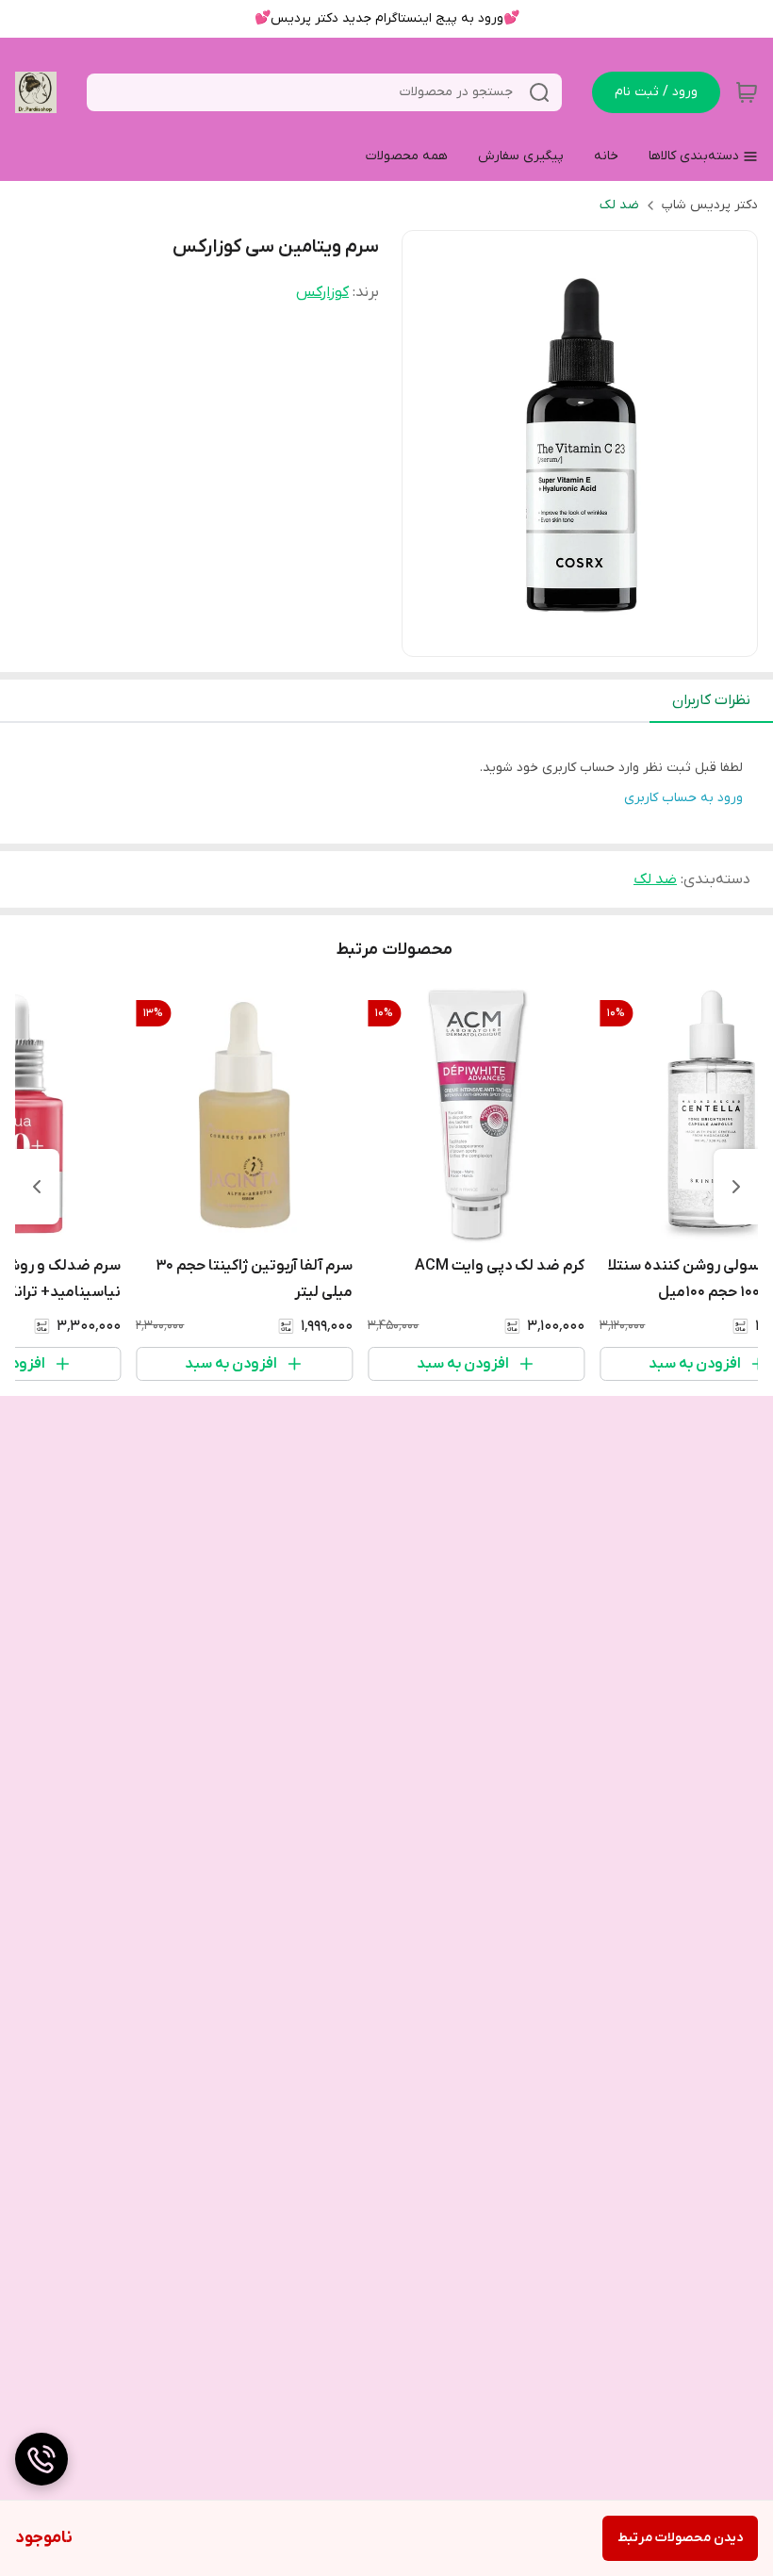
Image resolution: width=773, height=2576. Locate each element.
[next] (37, 1187)
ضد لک (619, 205)
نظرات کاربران (711, 700)
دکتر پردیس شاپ (710, 205)
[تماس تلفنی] (41, 2459)
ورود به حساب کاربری (683, 798)
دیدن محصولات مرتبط (680, 2538)
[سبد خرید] (747, 92)
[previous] (736, 1187)
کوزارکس (322, 292)
